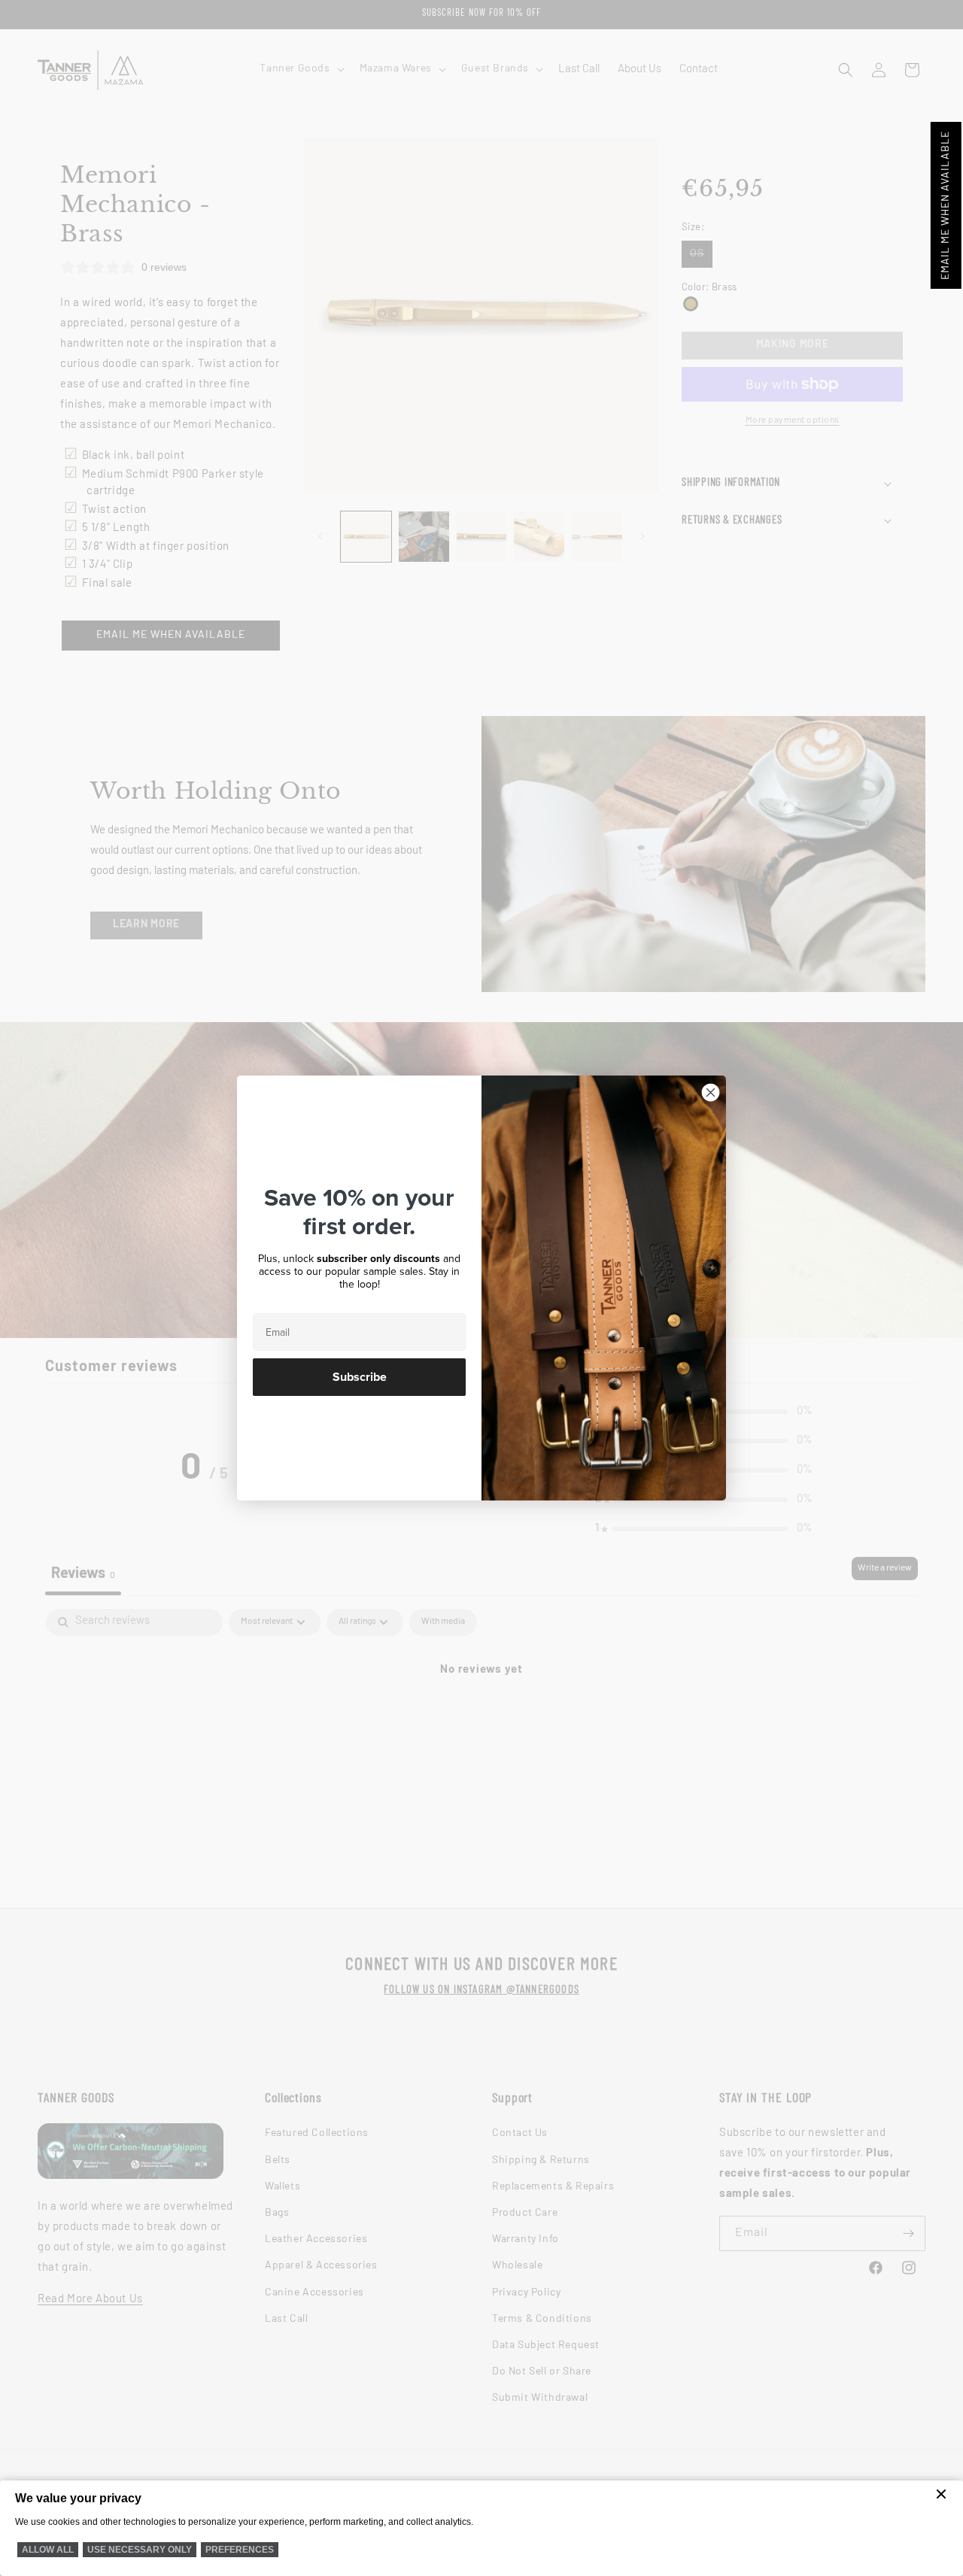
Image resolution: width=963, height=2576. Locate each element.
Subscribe (360, 1377)
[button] (946, 205)
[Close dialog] (711, 1092)
